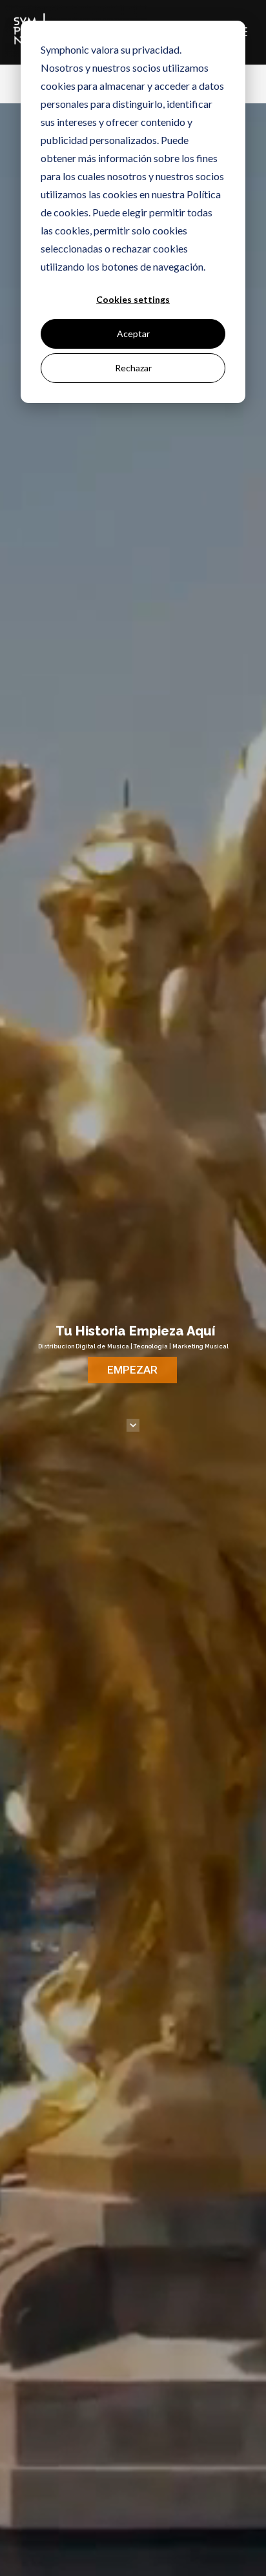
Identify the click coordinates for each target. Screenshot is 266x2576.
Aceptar (133, 334)
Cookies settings (133, 299)
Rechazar (133, 368)
